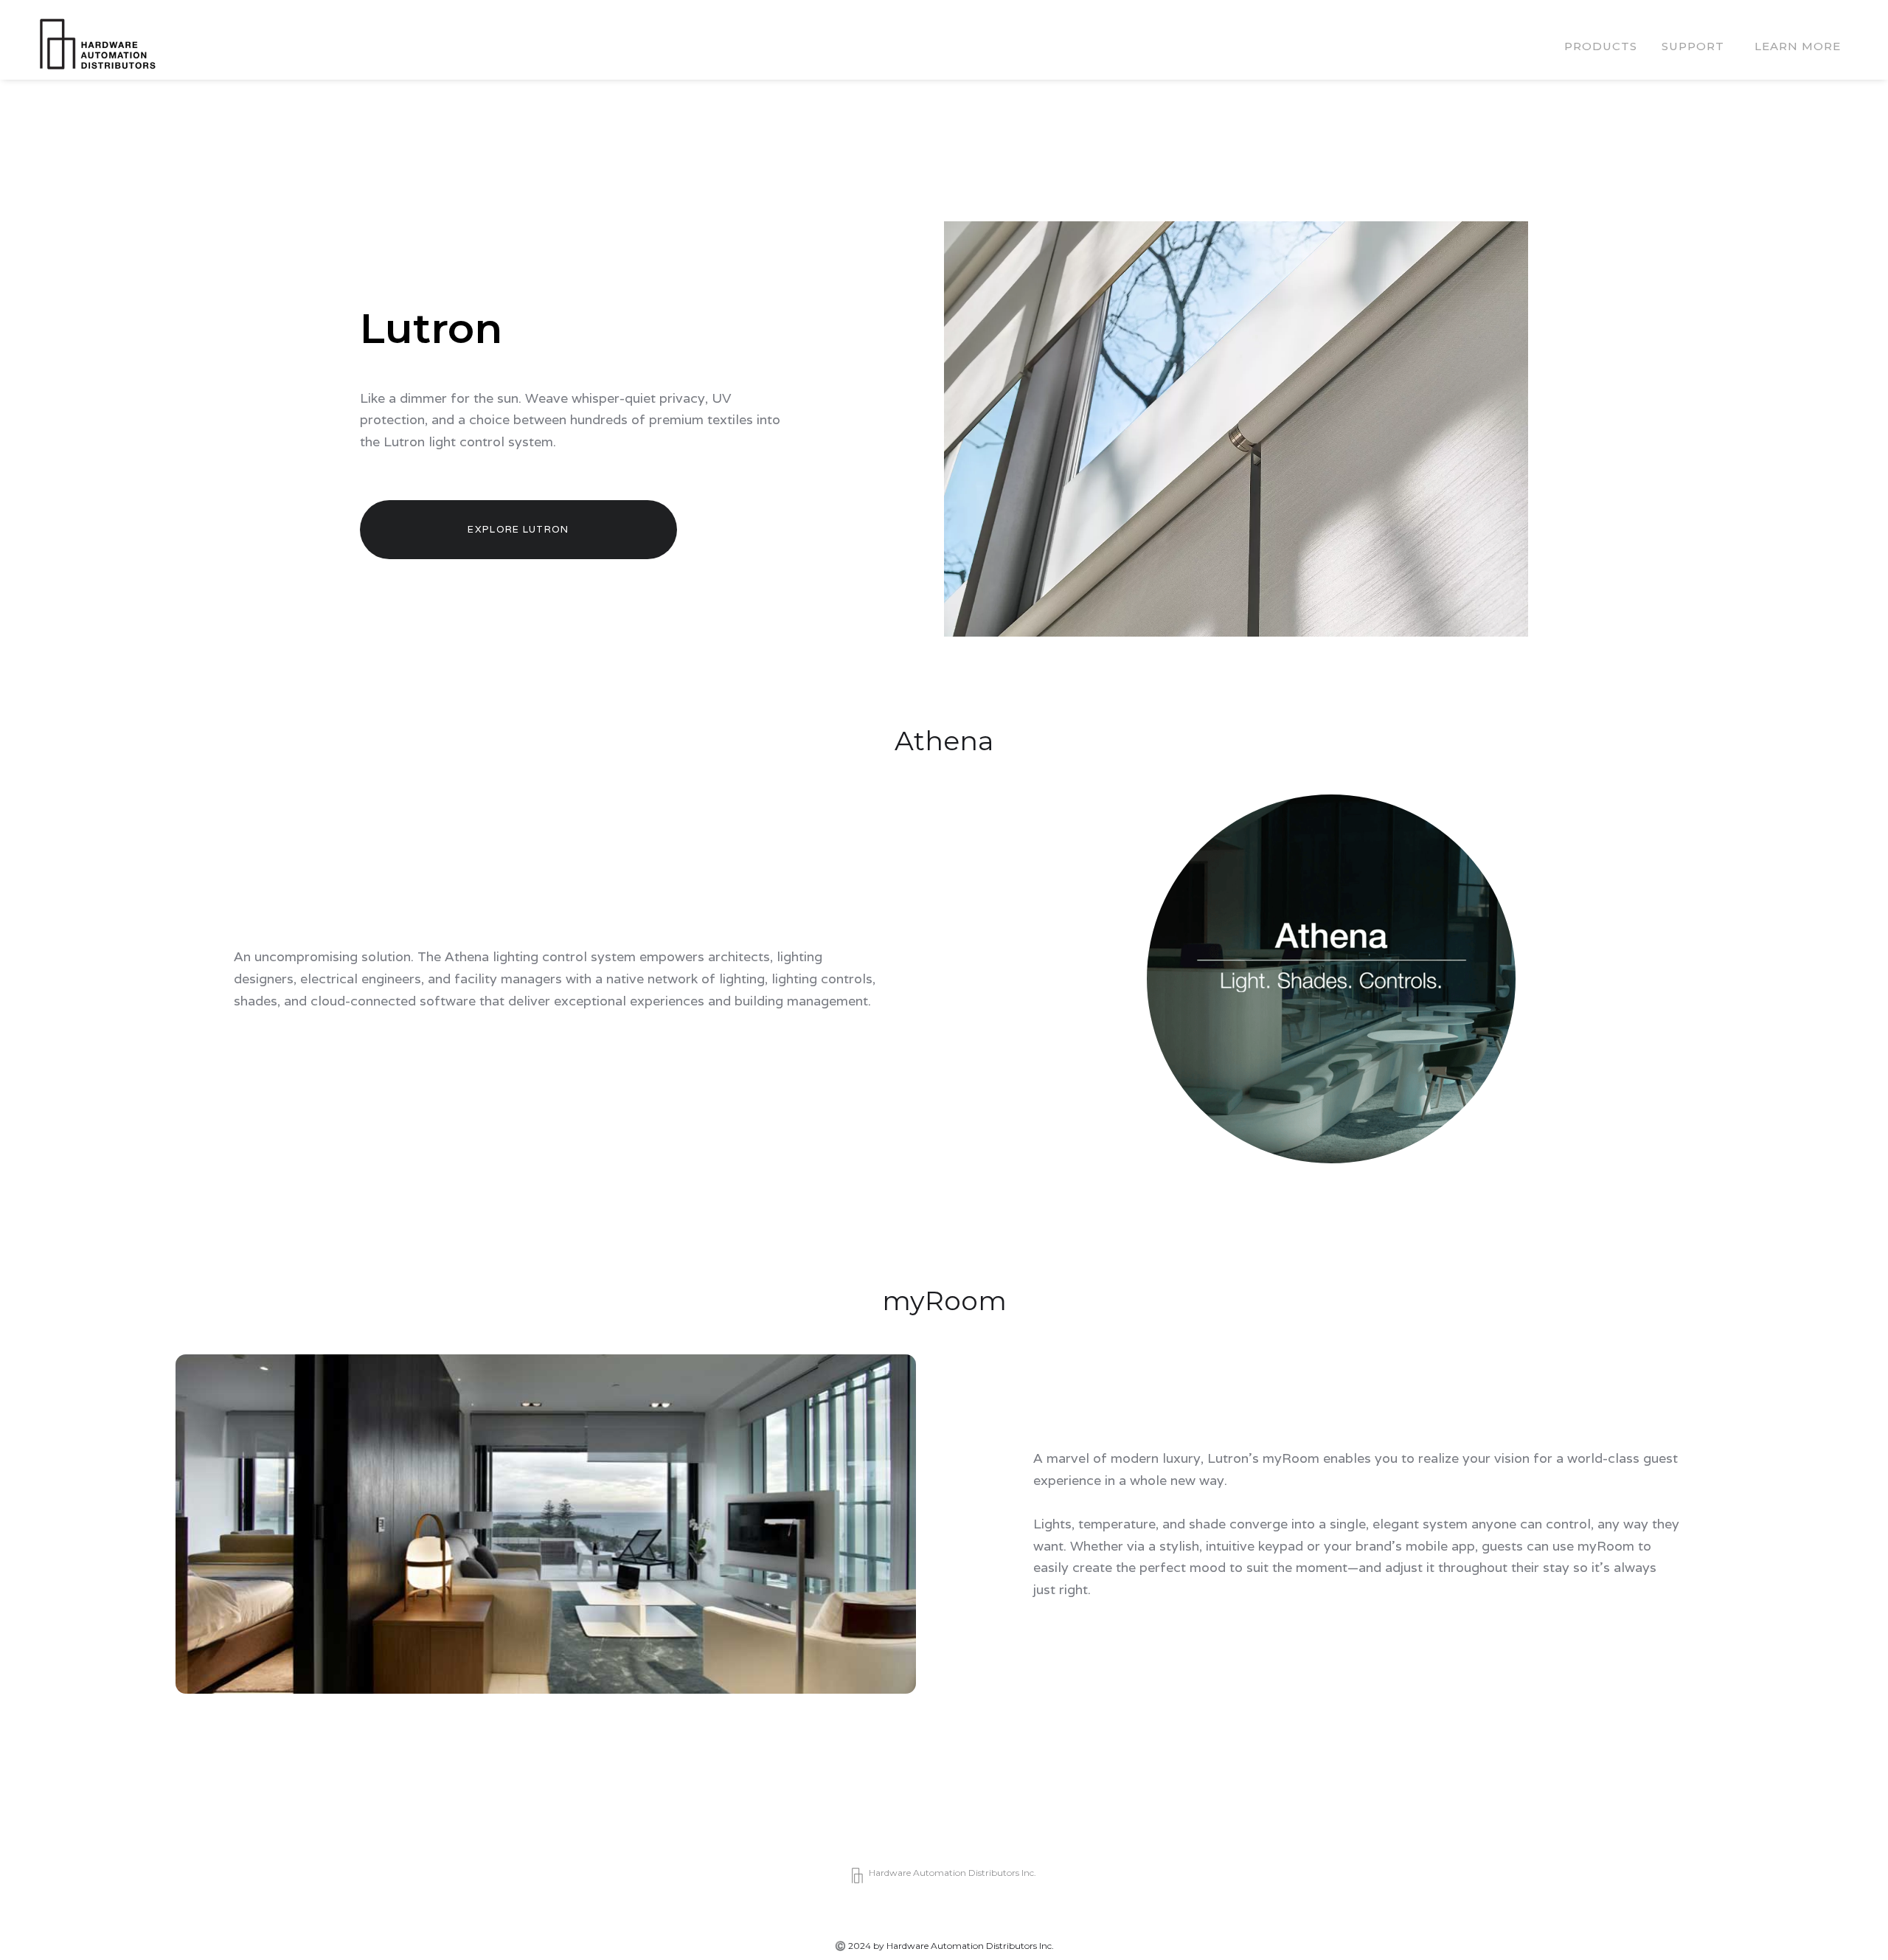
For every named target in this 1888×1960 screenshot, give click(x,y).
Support (1693, 46)
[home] (97, 47)
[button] (1601, 46)
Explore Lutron (518, 529)
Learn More (1798, 46)
